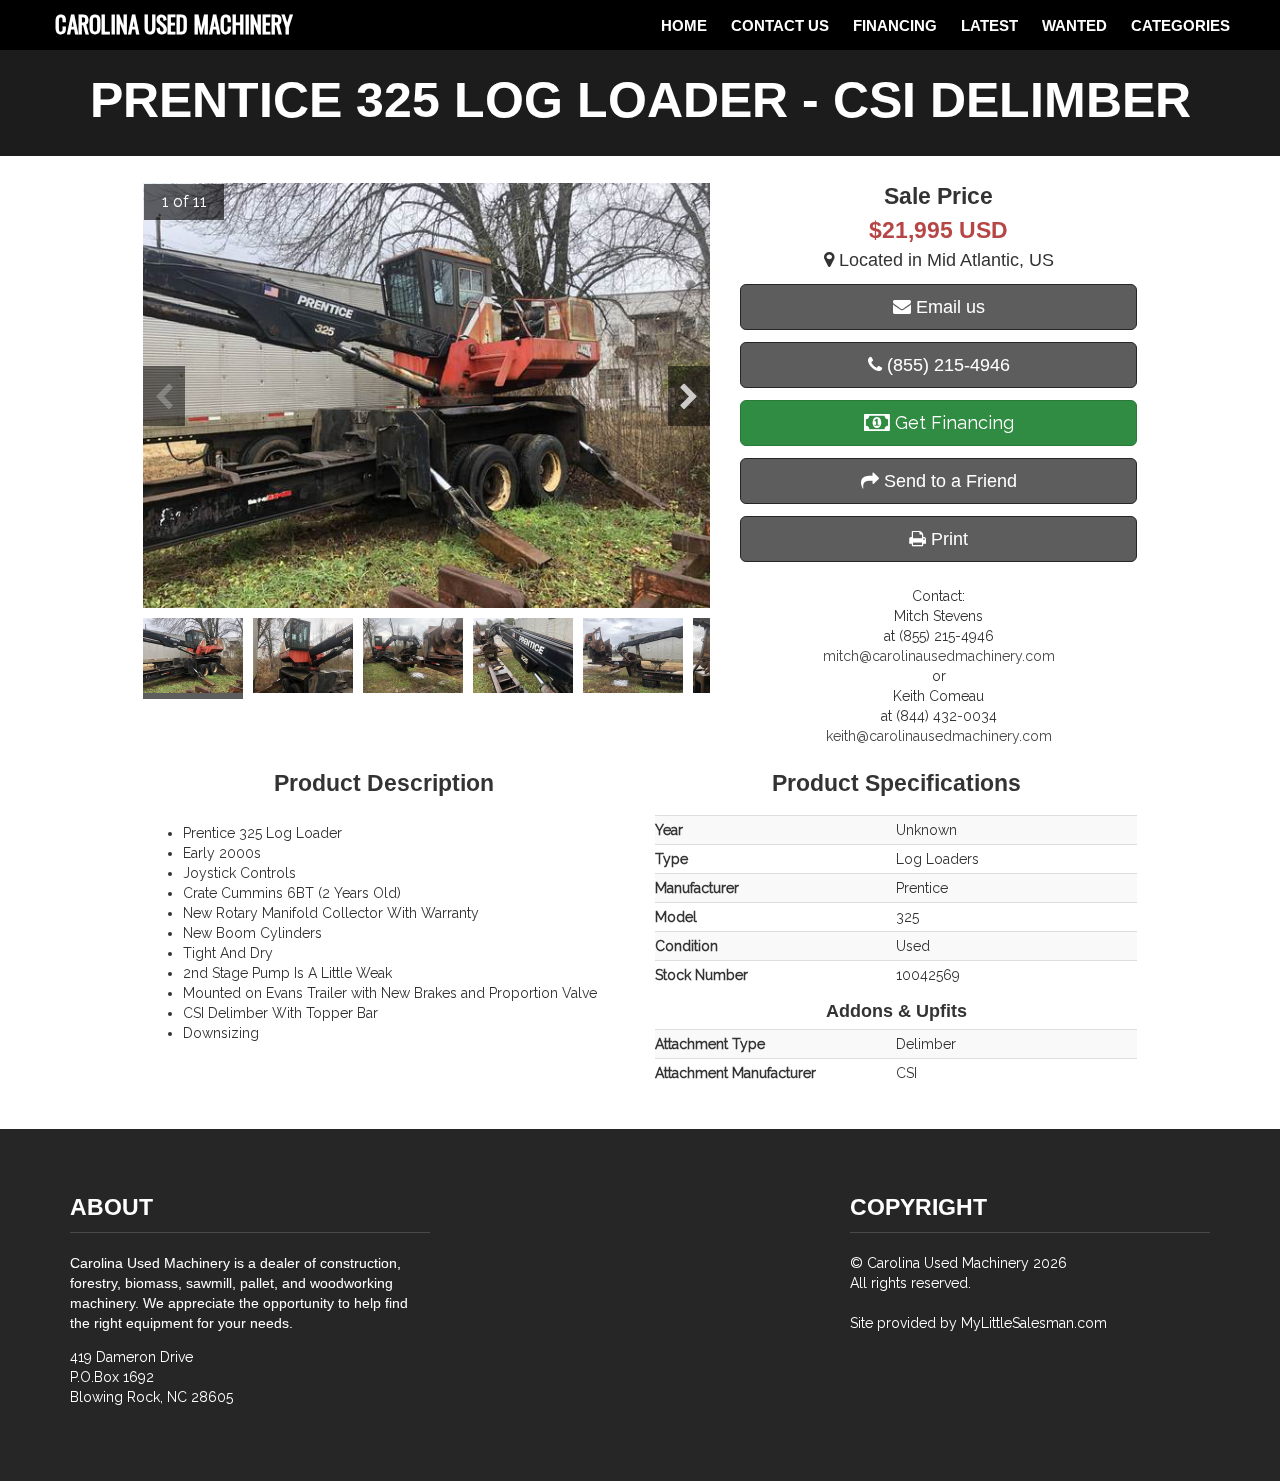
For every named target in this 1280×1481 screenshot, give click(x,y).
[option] (426, 395)
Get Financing (952, 422)
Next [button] (689, 396)
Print (947, 539)
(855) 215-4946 (946, 365)
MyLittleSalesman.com (1034, 1323)
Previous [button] (164, 396)
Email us (948, 307)
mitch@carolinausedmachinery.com (939, 656)
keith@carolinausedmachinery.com (939, 736)
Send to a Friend (948, 481)
